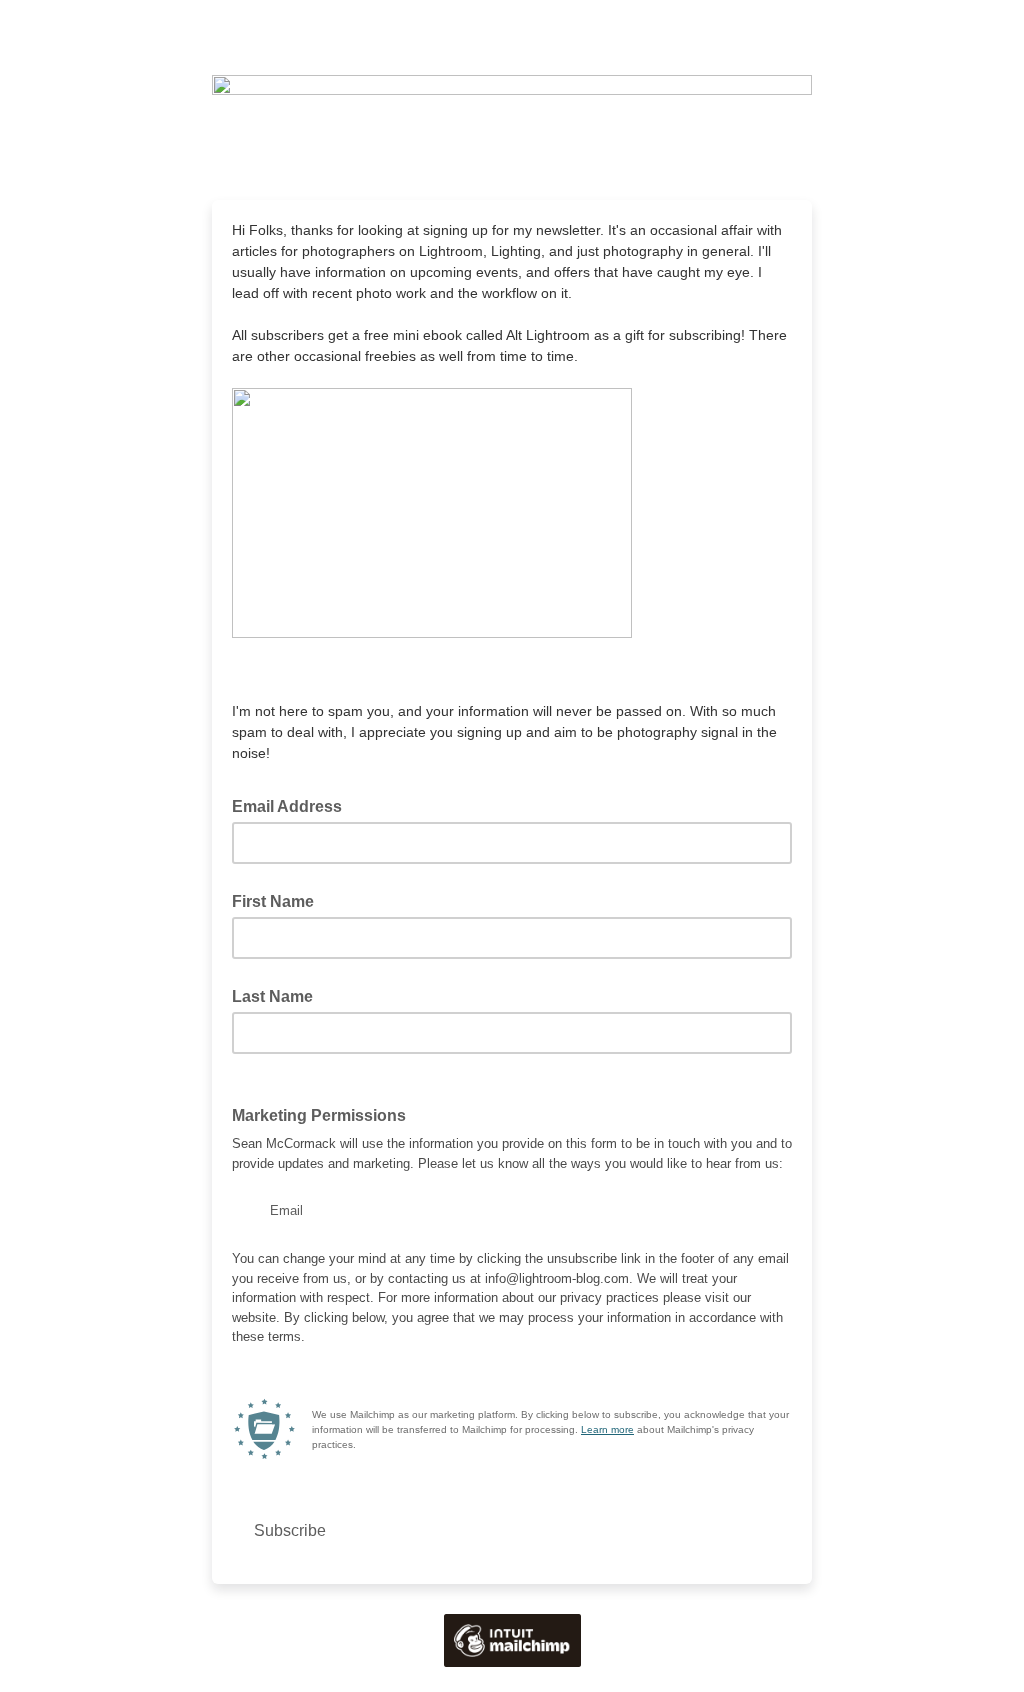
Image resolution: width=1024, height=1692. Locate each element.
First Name (273, 901)
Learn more (607, 1429)
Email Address (293, 805)
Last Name (272, 996)
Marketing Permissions (325, 1114)
